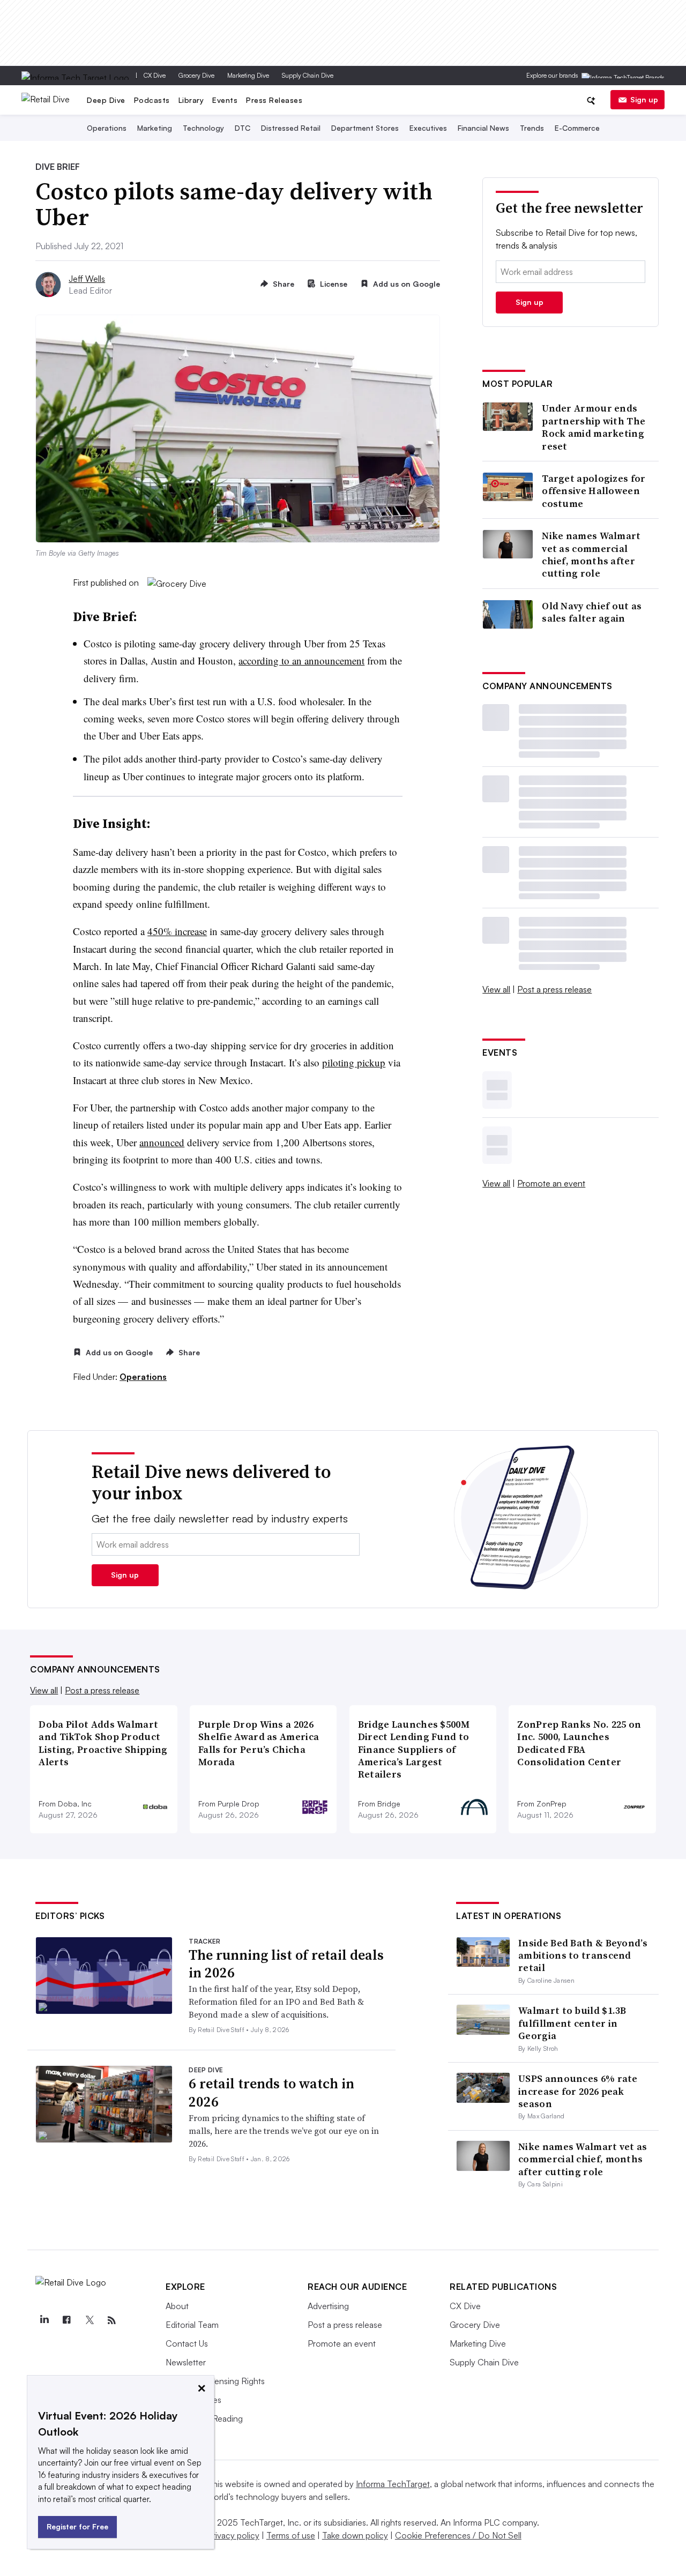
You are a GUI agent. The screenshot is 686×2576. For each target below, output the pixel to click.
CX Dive (155, 75)
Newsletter (186, 2362)
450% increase (177, 931)
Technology (203, 128)
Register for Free (77, 2526)
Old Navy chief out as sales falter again (592, 612)
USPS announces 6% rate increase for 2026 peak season (578, 2091)
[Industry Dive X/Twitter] (89, 2320)
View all (496, 989)
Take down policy (355, 2535)
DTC (243, 128)
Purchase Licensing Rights (215, 2381)
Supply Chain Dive (308, 75)
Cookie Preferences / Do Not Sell (458, 2535)
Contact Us (187, 2343)
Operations (107, 128)
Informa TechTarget (393, 2484)
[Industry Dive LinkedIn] (44, 2320)
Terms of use (291, 2535)
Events (225, 100)
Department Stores (365, 128)
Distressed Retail (291, 128)
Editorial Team (192, 2325)
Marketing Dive (248, 75)
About (177, 2306)
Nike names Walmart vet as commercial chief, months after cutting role (591, 555)
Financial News (483, 128)
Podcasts (152, 100)
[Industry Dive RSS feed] (111, 2320)
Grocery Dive (196, 75)
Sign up (644, 99)
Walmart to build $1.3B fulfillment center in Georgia (572, 2023)
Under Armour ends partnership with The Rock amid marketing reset (594, 427)
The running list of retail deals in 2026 (286, 1964)
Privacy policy (233, 2535)
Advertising (328, 2306)
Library (191, 100)
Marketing (155, 128)
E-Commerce (577, 128)
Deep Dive (106, 100)
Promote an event (551, 1183)
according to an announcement (301, 660)
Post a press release (554, 989)
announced (162, 1142)
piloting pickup (354, 1062)
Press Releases (274, 100)
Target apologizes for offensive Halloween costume (594, 491)
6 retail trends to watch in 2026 (271, 2093)
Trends (532, 128)
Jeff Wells (87, 279)
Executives (428, 128)
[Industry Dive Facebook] (66, 2320)
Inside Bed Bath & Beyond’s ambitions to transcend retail (583, 1955)
